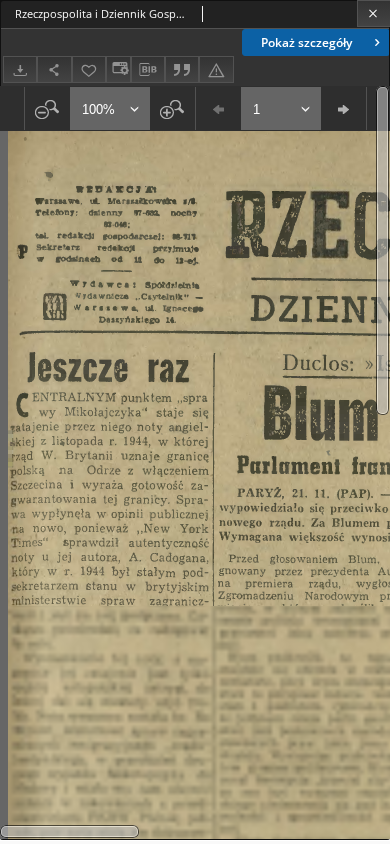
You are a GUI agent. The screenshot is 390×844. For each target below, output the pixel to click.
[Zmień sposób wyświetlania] (118, 69)
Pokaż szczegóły (306, 42)
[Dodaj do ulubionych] (89, 69)
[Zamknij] (373, 13)
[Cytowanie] (182, 69)
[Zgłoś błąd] (216, 69)
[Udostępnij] (54, 69)
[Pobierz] (20, 69)
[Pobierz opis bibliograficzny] (148, 70)
